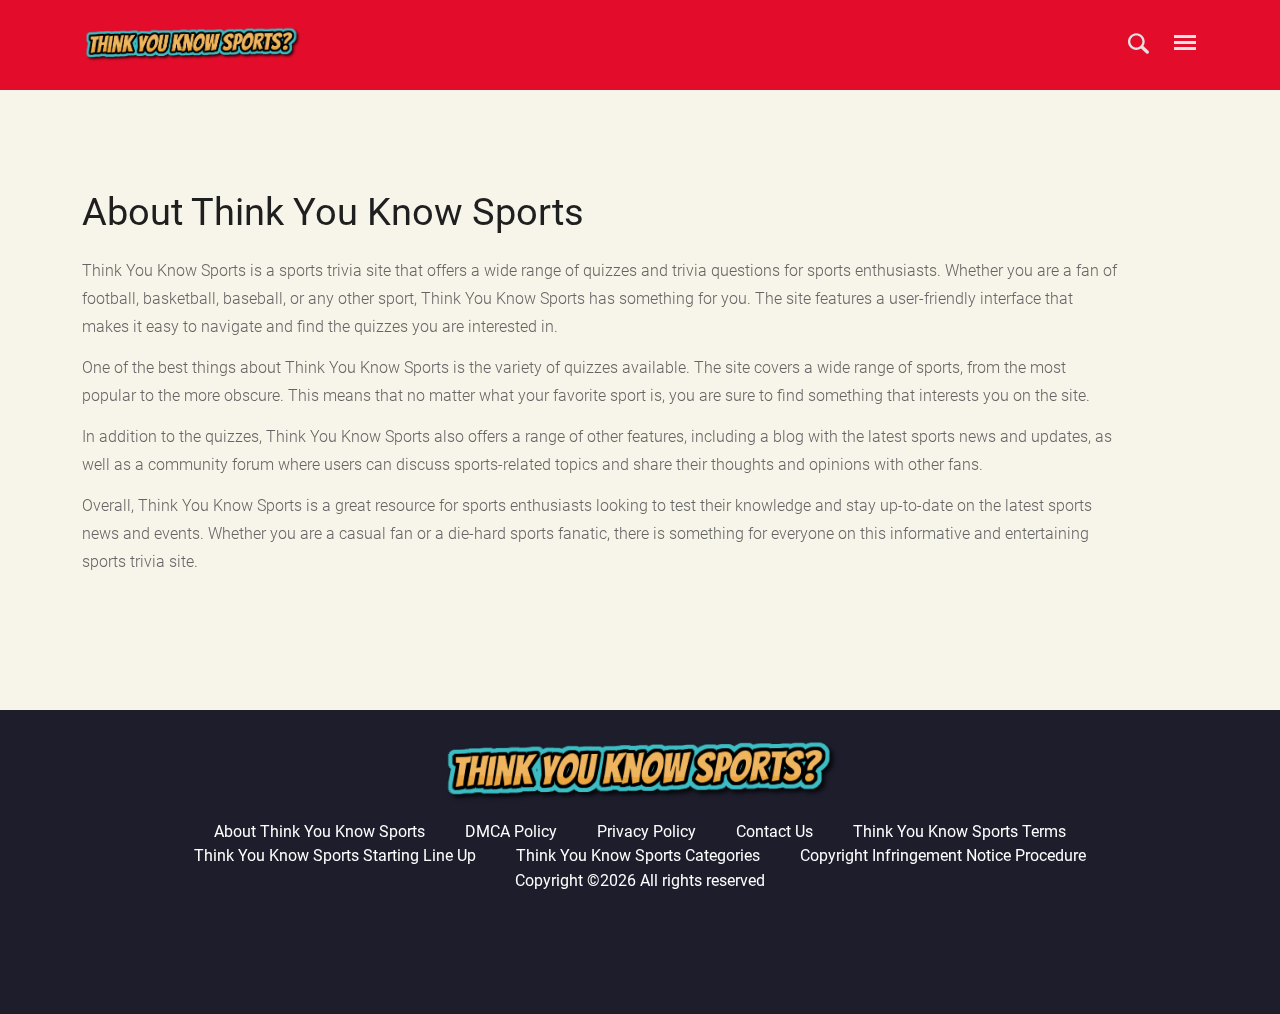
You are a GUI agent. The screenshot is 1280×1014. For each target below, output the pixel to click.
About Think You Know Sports (319, 831)
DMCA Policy (511, 831)
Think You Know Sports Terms (959, 831)
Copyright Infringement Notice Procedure (943, 855)
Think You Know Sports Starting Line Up (335, 855)
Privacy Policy (646, 831)
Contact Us (774, 831)
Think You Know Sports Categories (638, 855)
